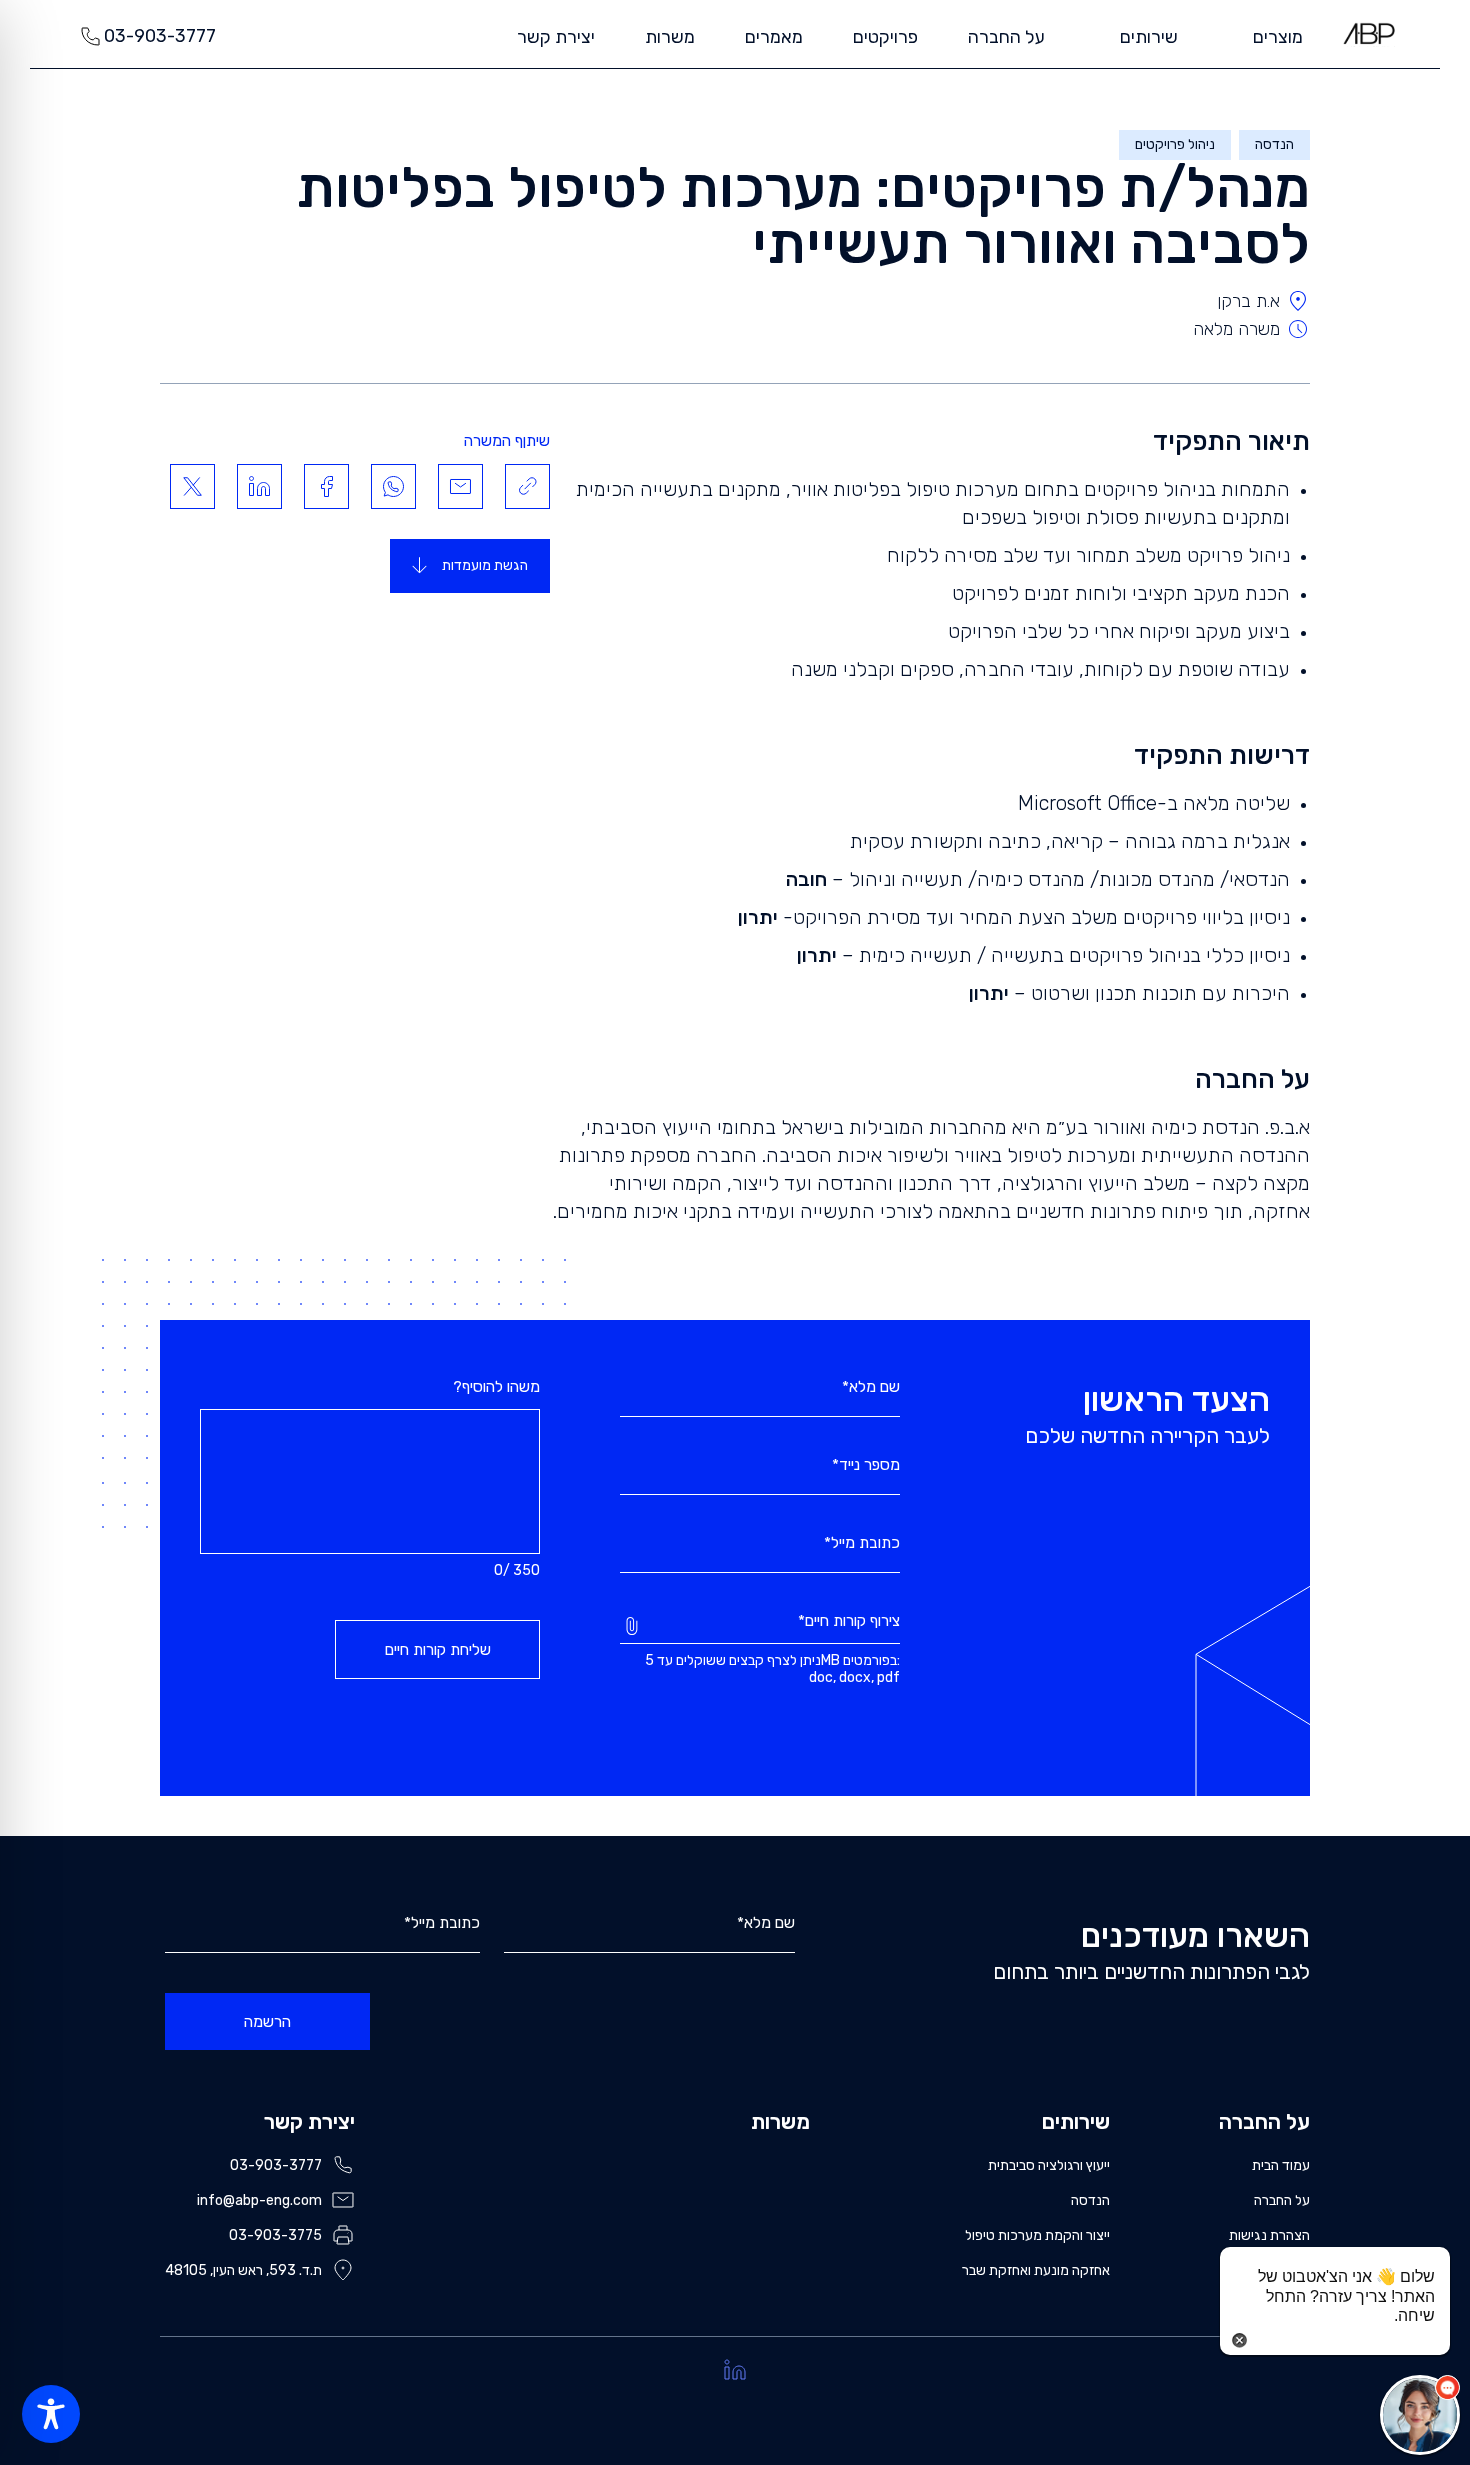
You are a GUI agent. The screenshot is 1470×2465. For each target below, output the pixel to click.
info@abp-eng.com (259, 2200)
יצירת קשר (556, 37)
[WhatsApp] (393, 486)
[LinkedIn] (259, 486)
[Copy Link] (527, 486)
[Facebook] (326, 486)
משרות (670, 37)
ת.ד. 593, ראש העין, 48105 (243, 2270)
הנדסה (1090, 2200)
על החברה (1006, 37)
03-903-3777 (160, 36)
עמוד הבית (1281, 2165)
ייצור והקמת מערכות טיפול (1037, 2235)
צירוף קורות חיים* (849, 1622)
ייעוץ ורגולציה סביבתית (1049, 2165)
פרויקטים (885, 37)
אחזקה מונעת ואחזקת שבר (1036, 2270)
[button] (1420, 2415)
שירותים (1076, 2121)
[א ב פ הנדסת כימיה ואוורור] (1369, 33)
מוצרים (1278, 37)
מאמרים (774, 37)
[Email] (460, 486)
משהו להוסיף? (496, 1387)
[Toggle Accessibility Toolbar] (51, 2414)
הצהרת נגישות (1269, 2235)
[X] (192, 486)
